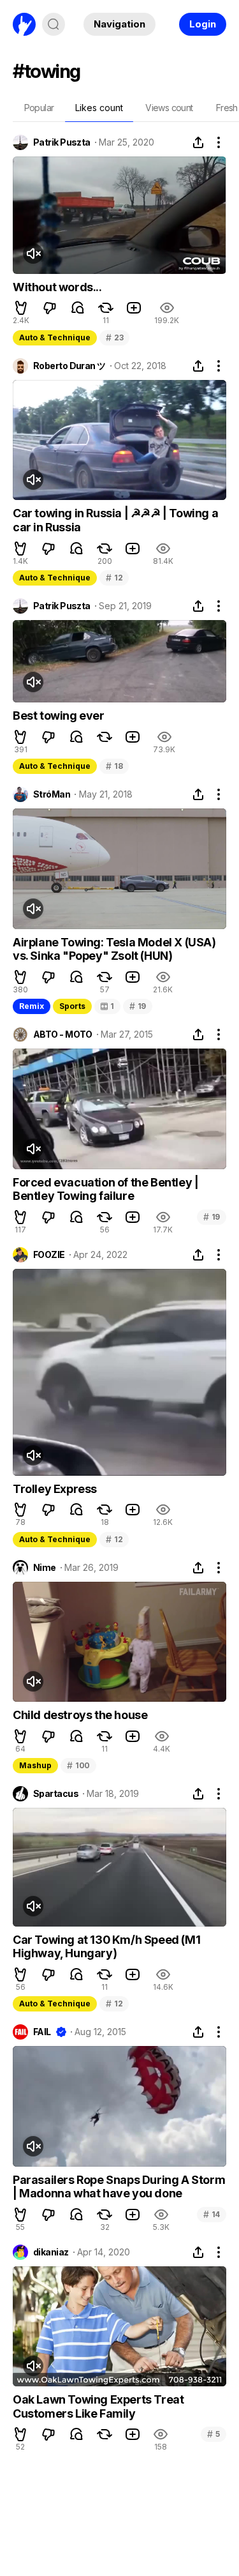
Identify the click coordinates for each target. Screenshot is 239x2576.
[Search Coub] (54, 24)
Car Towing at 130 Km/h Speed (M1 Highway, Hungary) (106, 1947)
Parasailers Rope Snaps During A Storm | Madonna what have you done (119, 2187)
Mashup (35, 1765)
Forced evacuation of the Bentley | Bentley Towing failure (105, 1189)
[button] (21, 308)
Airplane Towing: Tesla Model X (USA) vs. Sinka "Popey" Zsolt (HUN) (114, 949)
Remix (32, 1006)
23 (114, 337)
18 (114, 766)
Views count (169, 108)
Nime (45, 1568)
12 (114, 578)
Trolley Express (55, 1489)
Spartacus (56, 1794)
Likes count (99, 108)
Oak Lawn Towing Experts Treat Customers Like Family (98, 2406)
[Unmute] (33, 254)
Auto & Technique (55, 337)
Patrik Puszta (62, 142)
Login (203, 24)
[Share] (198, 142)
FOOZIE (49, 1255)
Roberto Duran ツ (69, 366)
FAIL (42, 2032)
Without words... (57, 287)
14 (212, 2214)
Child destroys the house (80, 1715)
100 (78, 1765)
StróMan (52, 794)
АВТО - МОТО (63, 1034)
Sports (72, 1006)
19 (138, 1006)
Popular (39, 108)
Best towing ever (59, 716)
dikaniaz (51, 2252)
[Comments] (78, 308)
